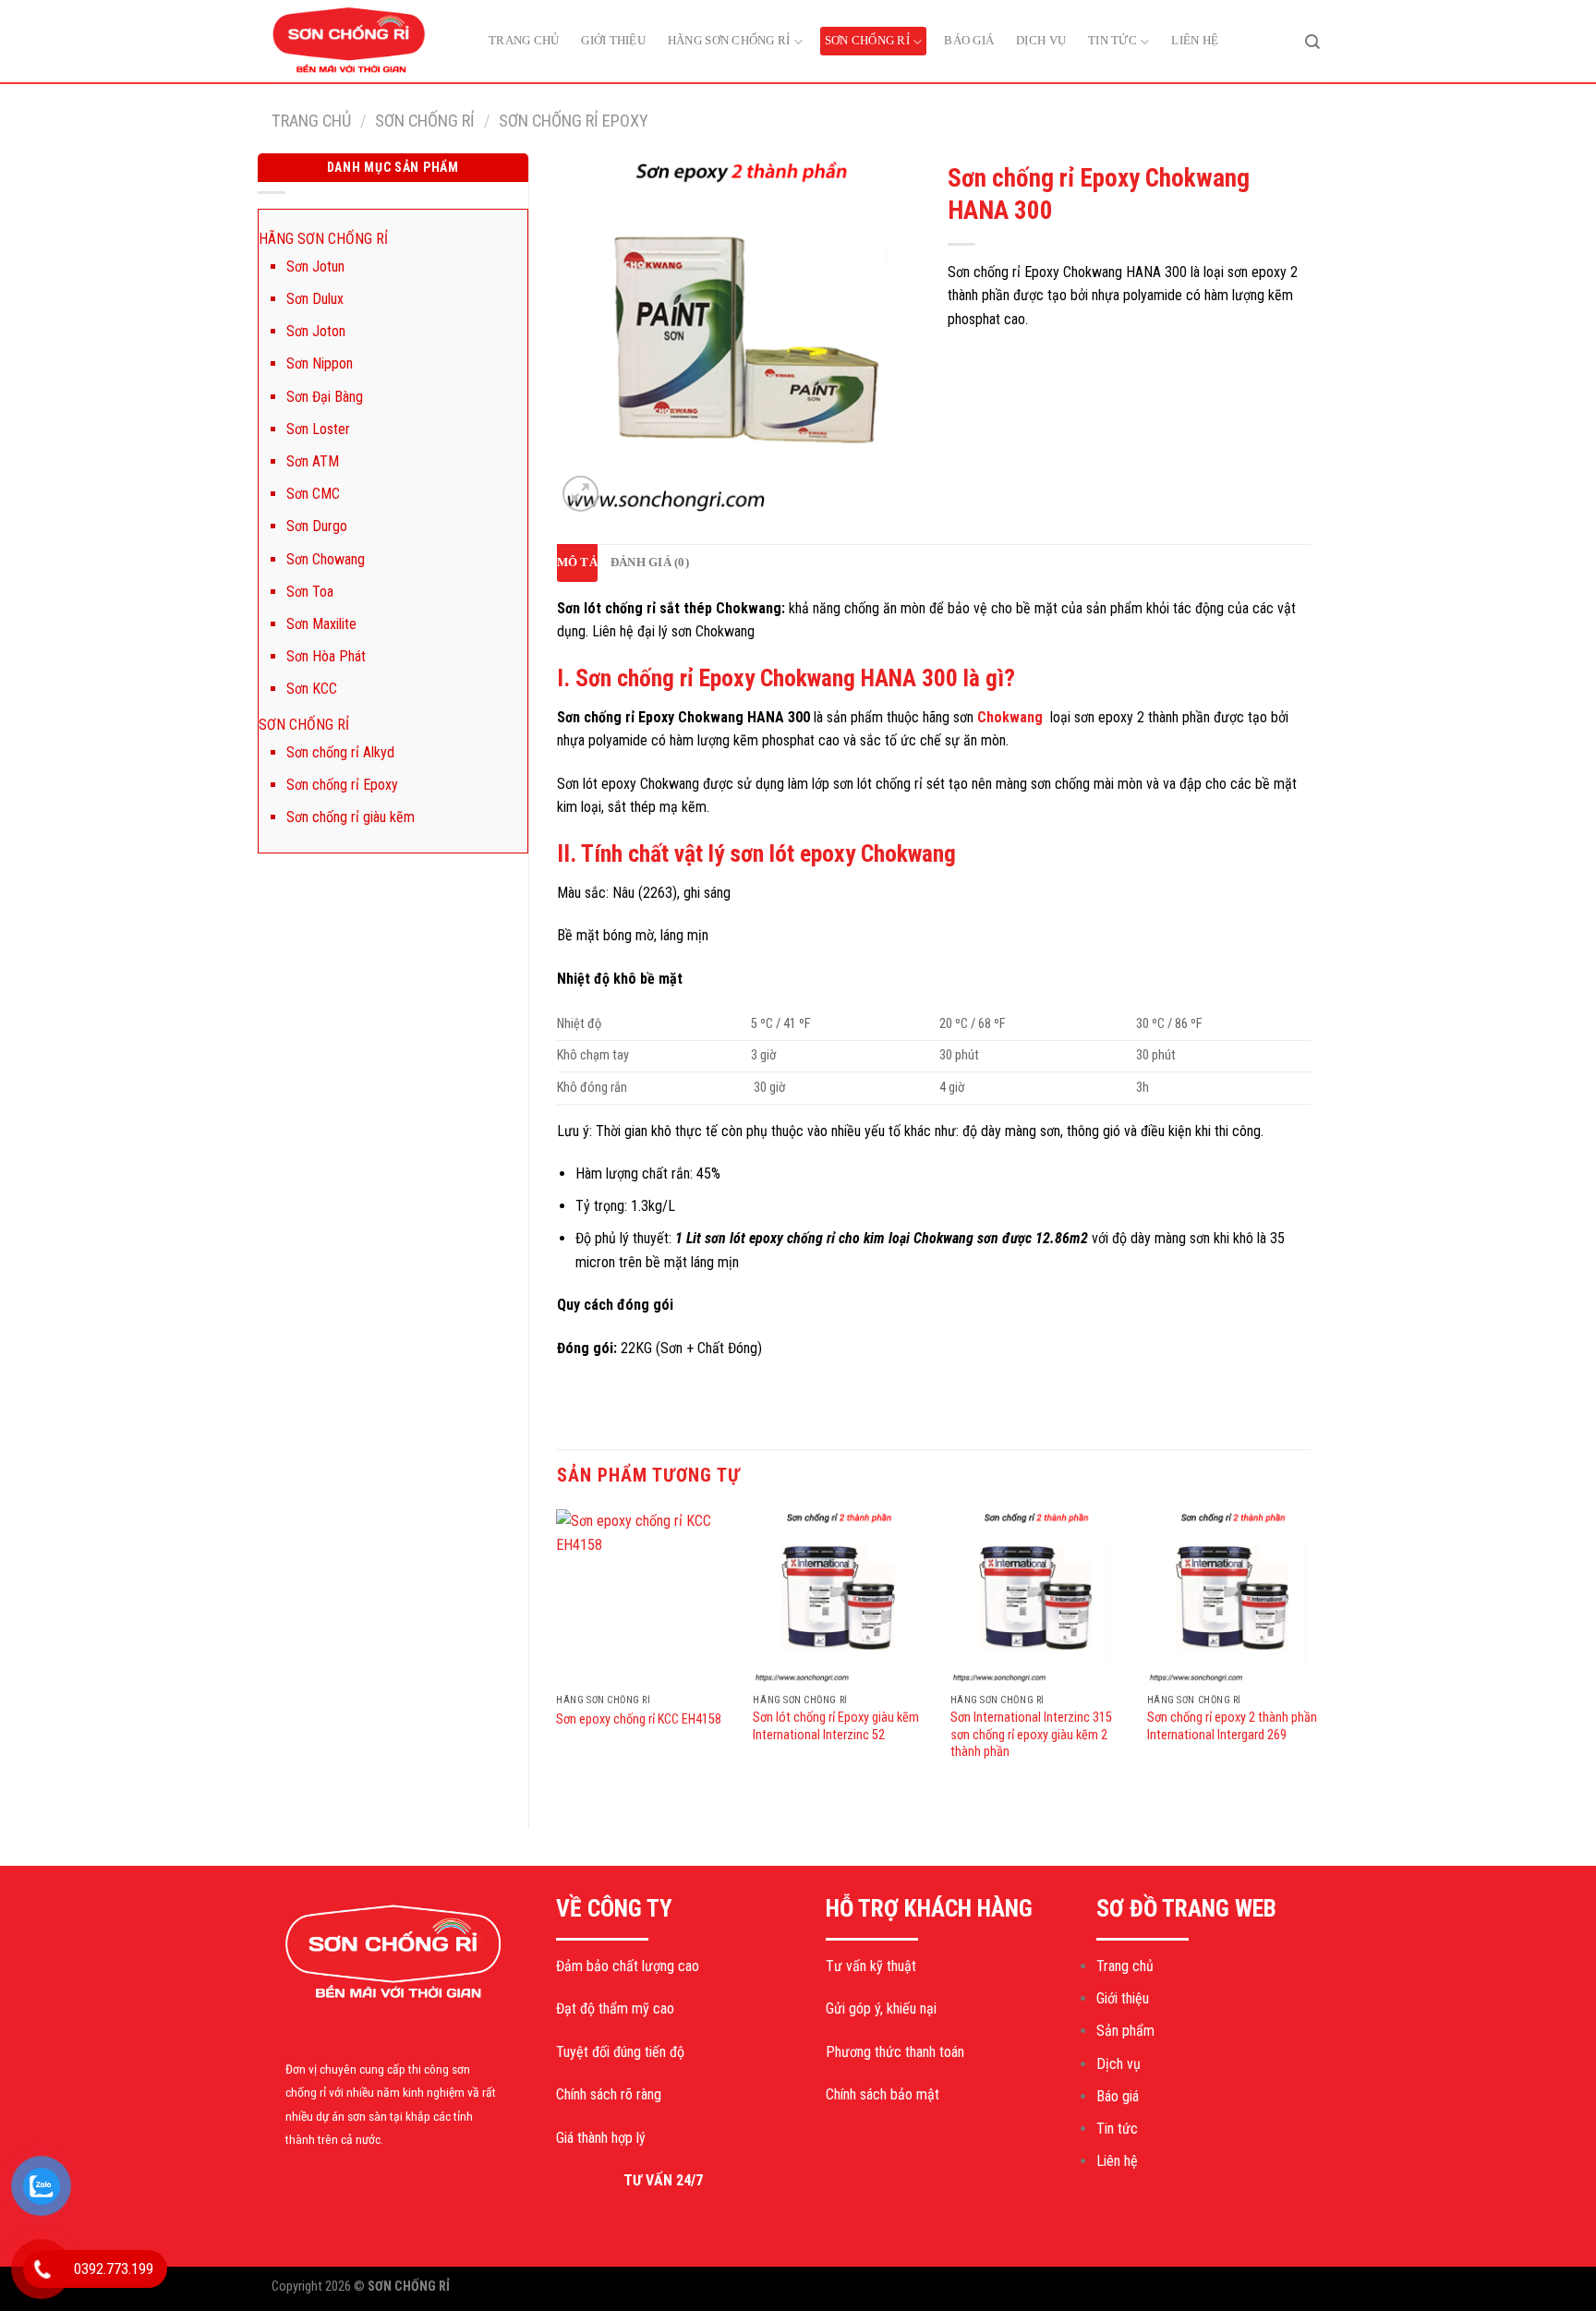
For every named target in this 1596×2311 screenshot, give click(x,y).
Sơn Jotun (315, 266)
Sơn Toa (310, 592)
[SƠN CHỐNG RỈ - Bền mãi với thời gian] (364, 42)
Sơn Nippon (320, 363)
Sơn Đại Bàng (325, 397)
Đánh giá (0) (650, 563)
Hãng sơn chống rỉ (729, 40)
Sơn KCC (312, 689)
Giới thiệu (613, 40)
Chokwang (1010, 717)
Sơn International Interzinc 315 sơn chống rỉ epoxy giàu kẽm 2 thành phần (1031, 1735)
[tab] (577, 563)
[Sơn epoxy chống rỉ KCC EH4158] (644, 1597)
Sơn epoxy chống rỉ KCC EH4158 (639, 1719)
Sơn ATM (313, 461)
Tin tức (1112, 40)
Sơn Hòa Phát (326, 656)
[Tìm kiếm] (1312, 41)
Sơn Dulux (315, 299)
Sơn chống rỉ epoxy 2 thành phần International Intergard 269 (1232, 1726)
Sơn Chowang (326, 559)
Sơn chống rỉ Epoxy (574, 121)
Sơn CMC (313, 494)
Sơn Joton (316, 331)
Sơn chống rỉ (867, 40)
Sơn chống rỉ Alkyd (340, 752)
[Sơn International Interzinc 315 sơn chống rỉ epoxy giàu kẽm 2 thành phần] (1038, 1597)
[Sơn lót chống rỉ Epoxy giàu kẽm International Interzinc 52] (840, 1597)
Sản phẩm (1125, 2031)
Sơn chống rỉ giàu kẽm (351, 817)
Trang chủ (524, 40)
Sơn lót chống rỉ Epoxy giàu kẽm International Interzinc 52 (836, 1726)
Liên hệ (1195, 40)
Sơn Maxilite (321, 624)
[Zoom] (580, 494)
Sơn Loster (318, 429)
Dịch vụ (1041, 40)
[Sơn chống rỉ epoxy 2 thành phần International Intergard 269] (1235, 1597)
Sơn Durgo (317, 526)
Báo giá (969, 40)
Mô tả (577, 563)
